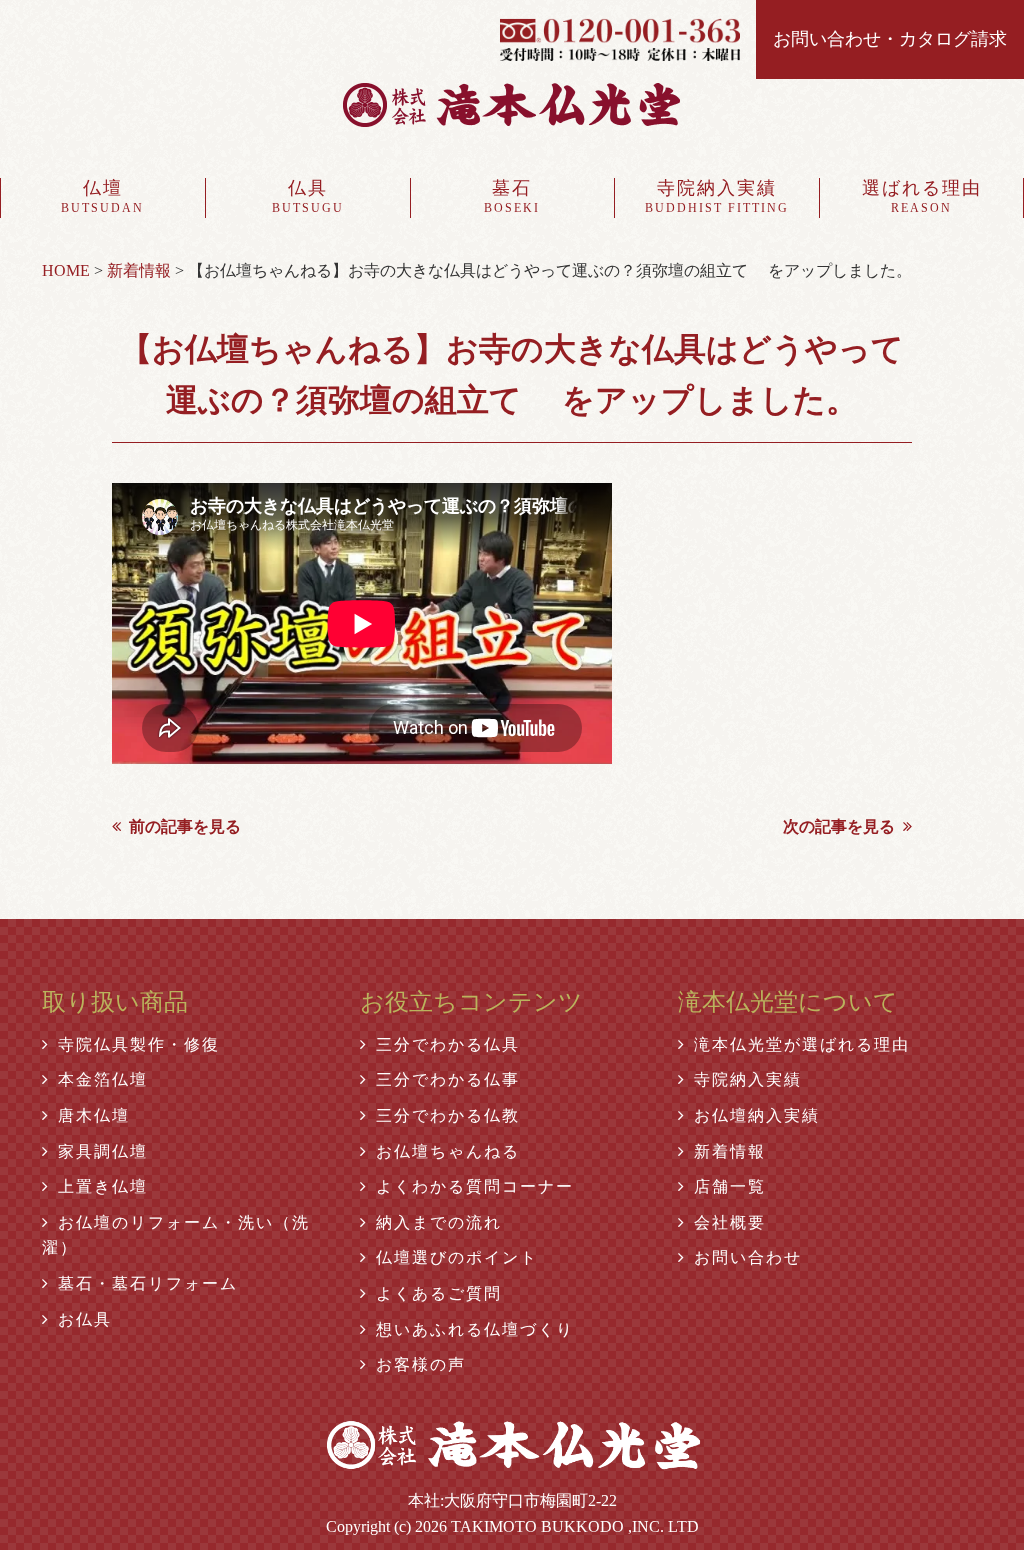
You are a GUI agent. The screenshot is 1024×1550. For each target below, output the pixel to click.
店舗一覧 (730, 1186)
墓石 (512, 196)
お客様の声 (421, 1364)
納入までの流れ (439, 1222)
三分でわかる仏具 (448, 1044)
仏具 (308, 196)
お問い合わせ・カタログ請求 (890, 39)
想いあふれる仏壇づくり (475, 1329)
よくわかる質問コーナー (475, 1186)
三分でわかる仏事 (448, 1079)
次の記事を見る (839, 826)
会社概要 (730, 1222)
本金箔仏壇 (103, 1079)
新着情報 (730, 1151)
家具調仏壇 (103, 1151)
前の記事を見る (185, 826)
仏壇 (102, 196)
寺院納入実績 (717, 196)
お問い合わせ (748, 1257)
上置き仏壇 (103, 1186)
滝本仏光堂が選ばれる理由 (802, 1044)
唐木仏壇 (94, 1115)
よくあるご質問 (439, 1293)
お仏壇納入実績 (757, 1115)
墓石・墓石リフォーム (148, 1283)
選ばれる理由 (922, 196)
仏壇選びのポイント (457, 1257)
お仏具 (85, 1319)
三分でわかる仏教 (448, 1115)
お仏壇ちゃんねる (448, 1151)
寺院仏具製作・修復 (139, 1044)
